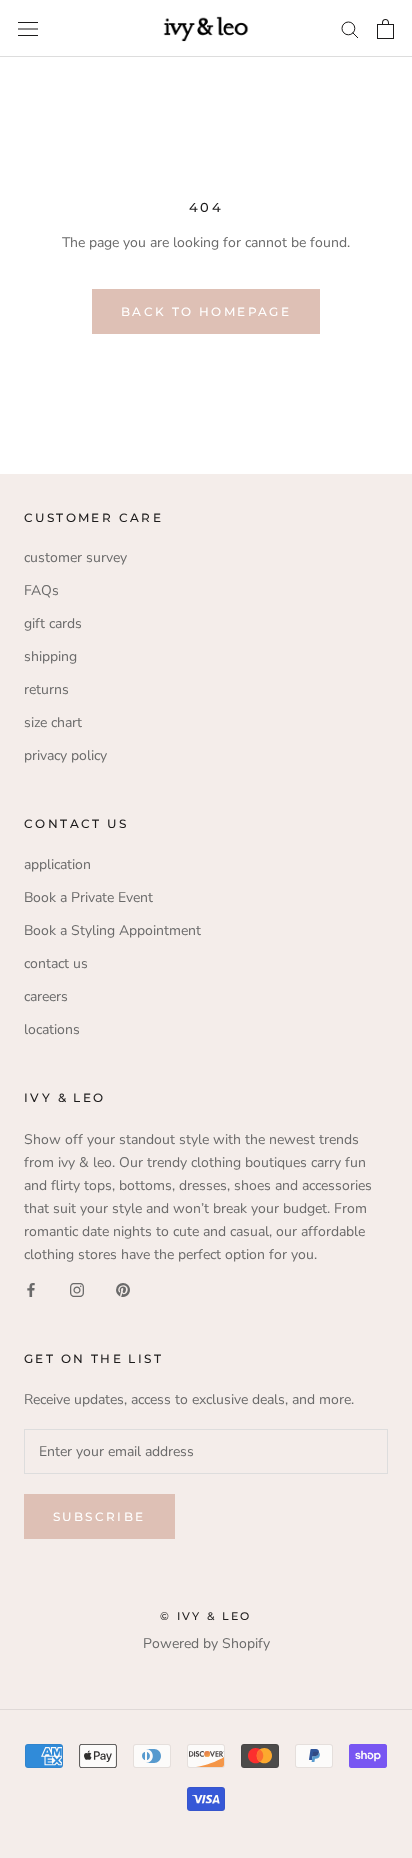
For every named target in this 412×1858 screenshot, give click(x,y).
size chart (53, 722)
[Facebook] (31, 1288)
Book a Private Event (88, 897)
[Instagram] (77, 1288)
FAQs (41, 590)
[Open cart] (385, 29)
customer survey (75, 557)
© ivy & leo (205, 1616)
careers (46, 996)
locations (52, 1029)
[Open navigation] (28, 28)
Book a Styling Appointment (112, 930)
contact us (56, 963)
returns (46, 689)
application (57, 864)
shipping (50, 656)
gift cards (53, 623)
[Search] (350, 28)
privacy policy (65, 755)
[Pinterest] (123, 1288)
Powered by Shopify (206, 1643)
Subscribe (99, 1516)
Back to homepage (206, 311)
